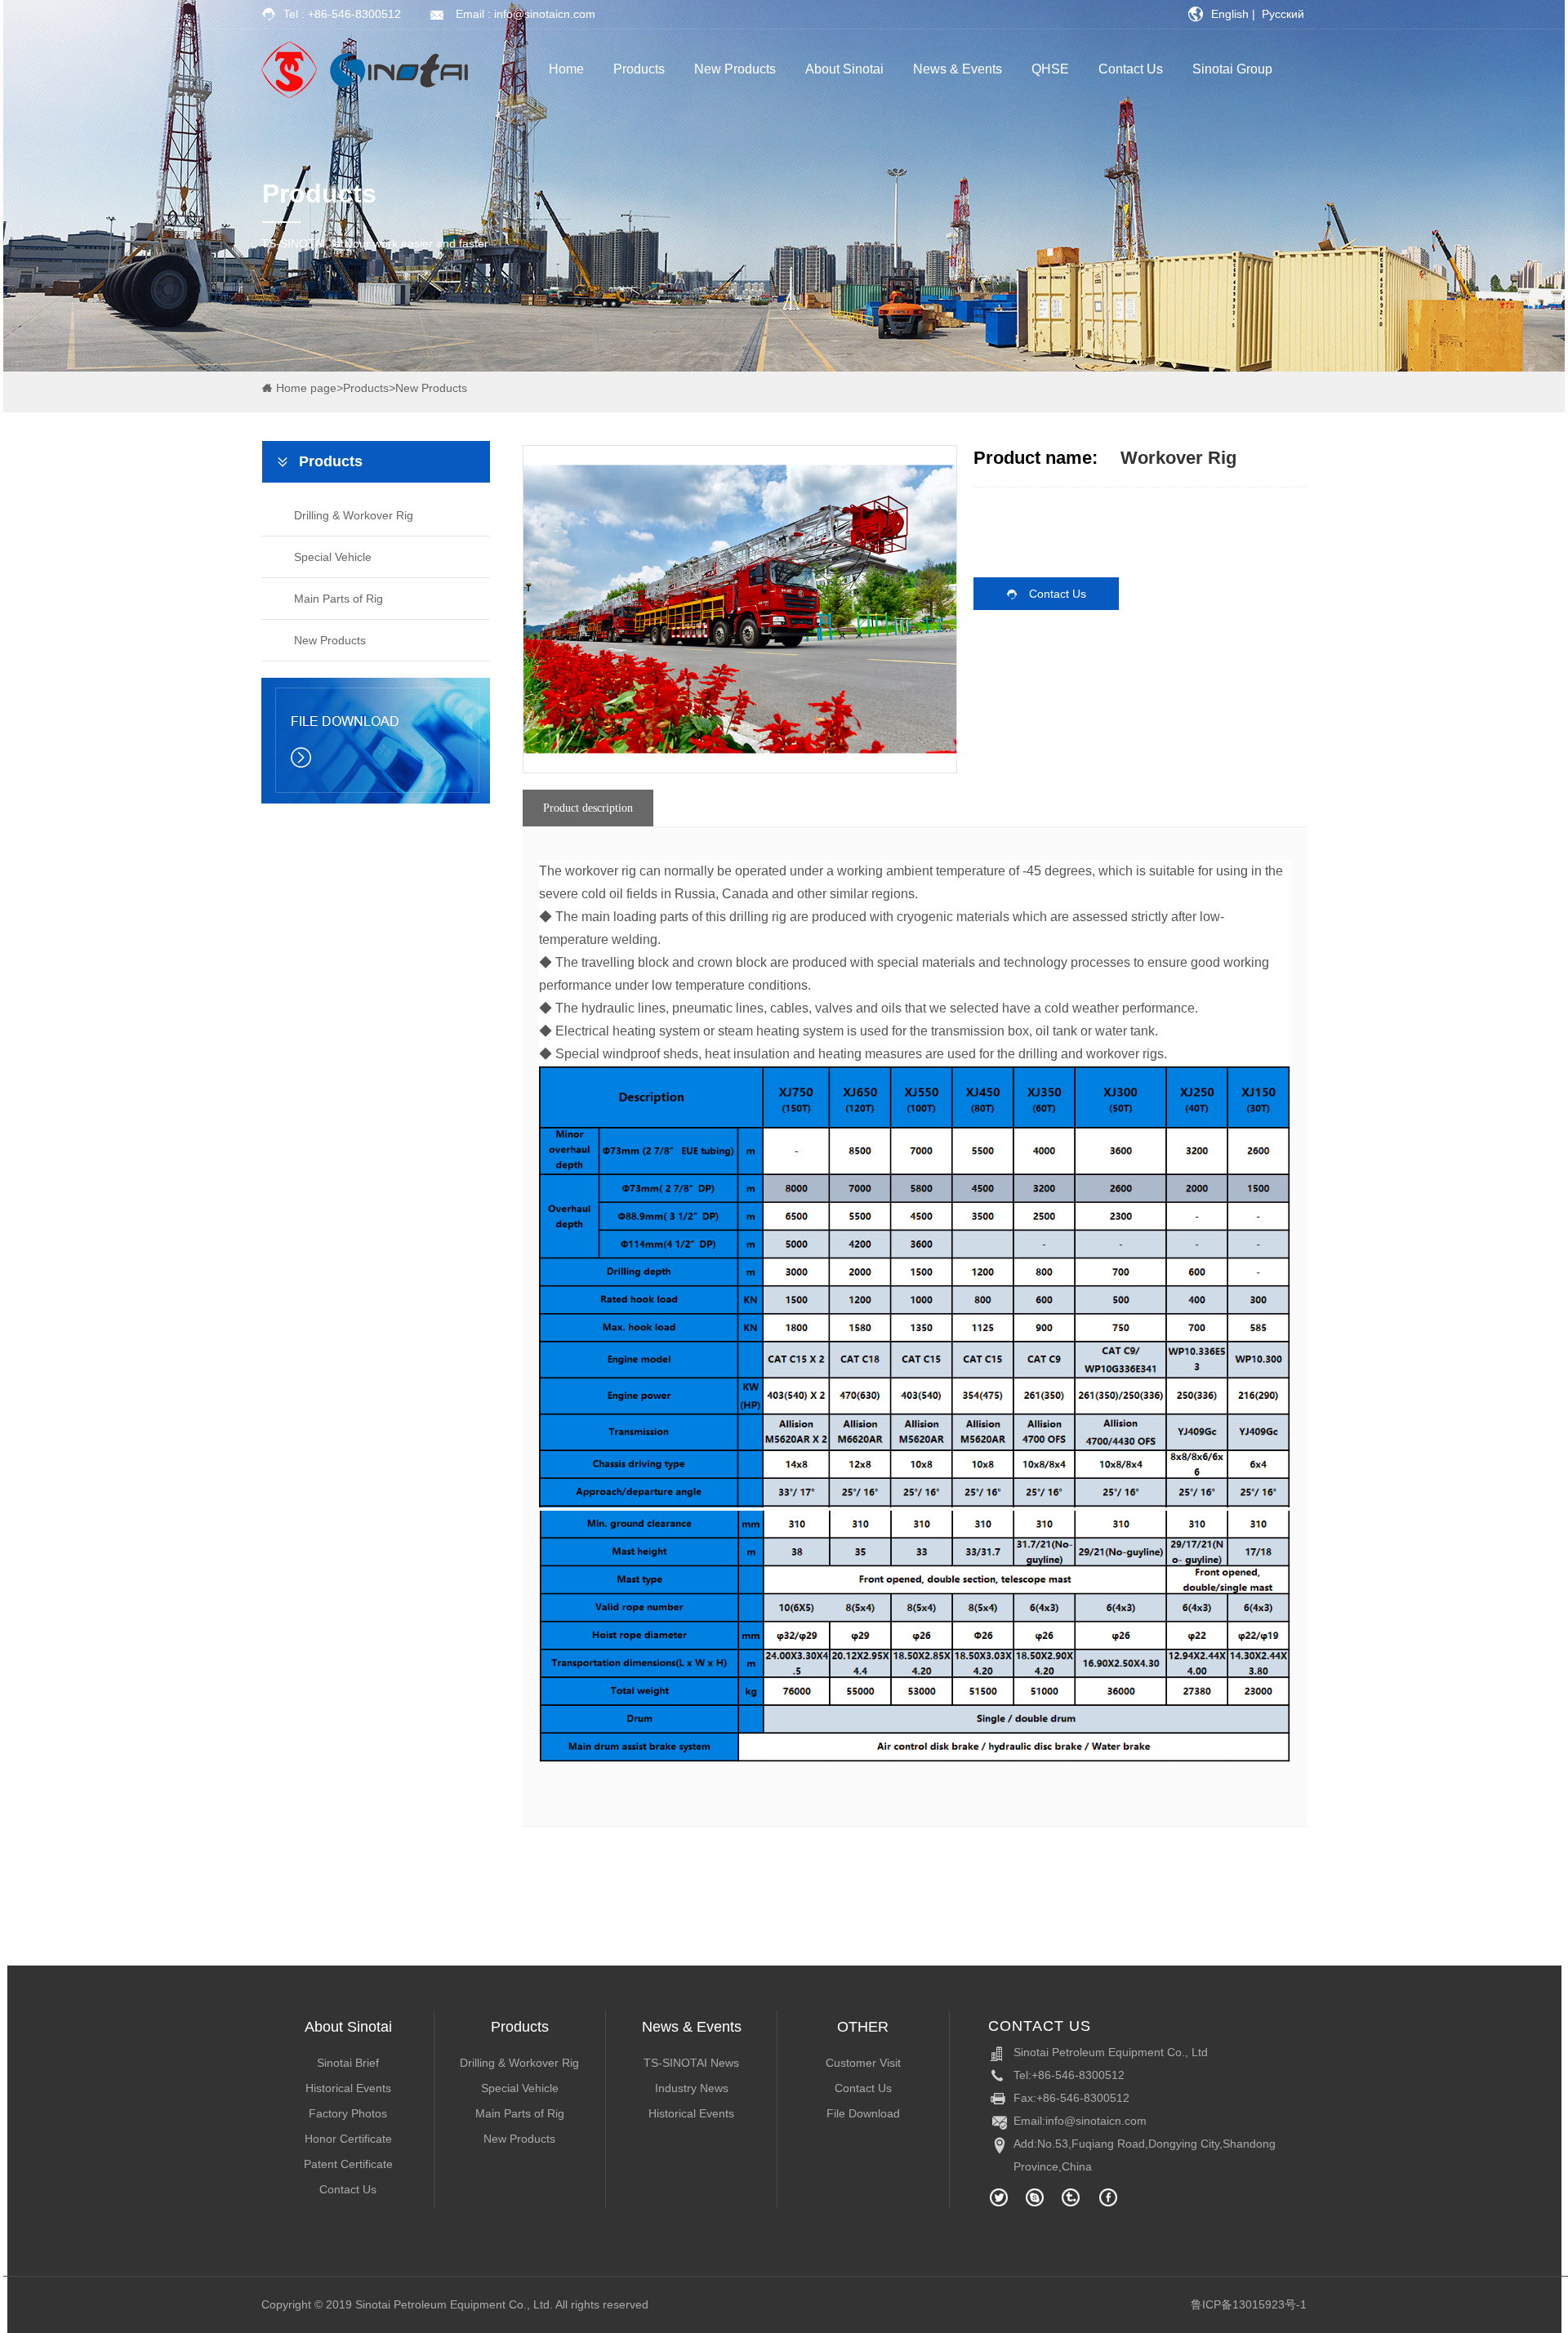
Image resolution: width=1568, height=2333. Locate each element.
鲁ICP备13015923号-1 (1249, 2304)
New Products (735, 69)
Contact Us (1131, 69)
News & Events (958, 69)
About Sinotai (844, 69)
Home (566, 69)
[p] (287, 461)
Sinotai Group (1232, 69)
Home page (306, 388)
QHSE (1050, 69)
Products (639, 69)
